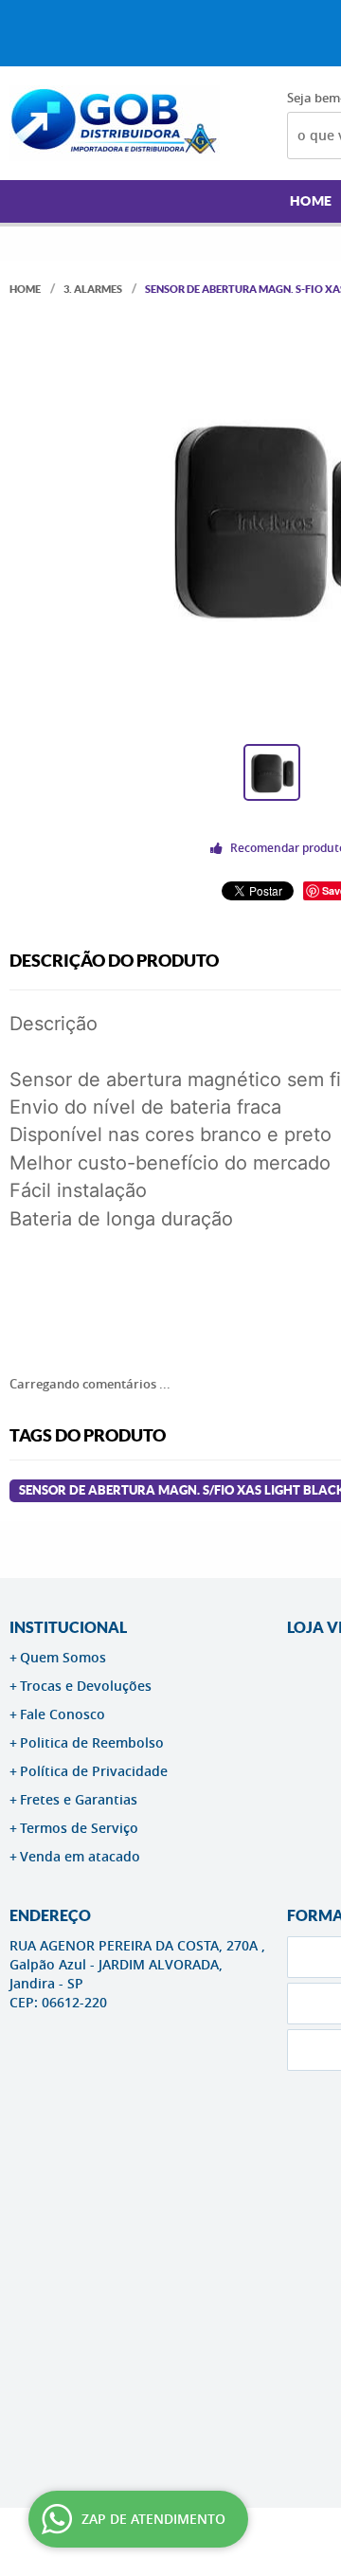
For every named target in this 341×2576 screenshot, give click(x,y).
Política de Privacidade (94, 1771)
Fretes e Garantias (79, 1799)
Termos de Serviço (79, 1828)
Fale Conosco (63, 1714)
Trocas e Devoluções (86, 1686)
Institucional (68, 1627)
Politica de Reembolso (92, 1742)
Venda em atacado (80, 1856)
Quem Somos (63, 1657)
